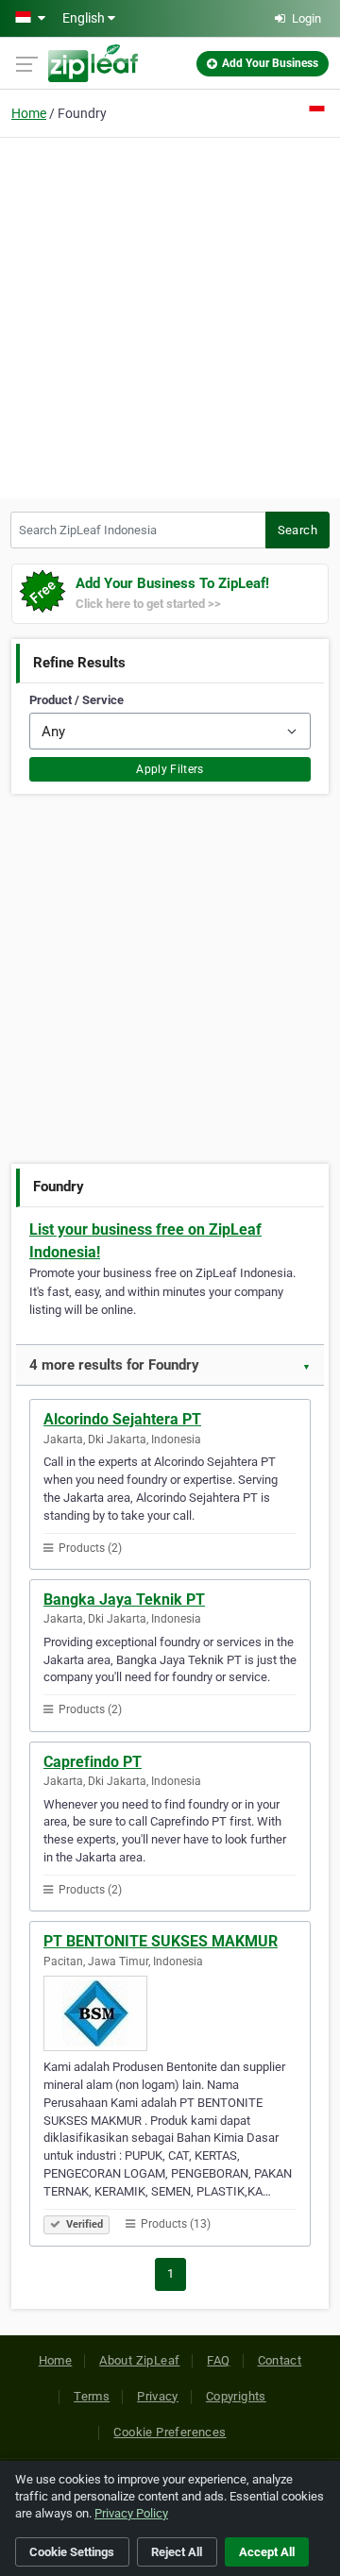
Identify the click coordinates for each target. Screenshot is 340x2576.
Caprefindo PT (93, 1762)
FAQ (218, 2360)
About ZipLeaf (139, 2360)
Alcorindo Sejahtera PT (122, 1419)
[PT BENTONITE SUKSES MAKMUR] (170, 2013)
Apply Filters (170, 769)
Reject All (177, 2552)
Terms (92, 2396)
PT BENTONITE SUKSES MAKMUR (161, 1941)
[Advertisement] (170, 315)
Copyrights (236, 2396)
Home (29, 113)
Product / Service (76, 700)
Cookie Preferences (170, 2432)
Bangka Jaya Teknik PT (124, 1599)
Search (297, 530)
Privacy (158, 2396)
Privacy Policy (131, 2513)
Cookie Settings (72, 2552)
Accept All (267, 2552)
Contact (280, 2360)
